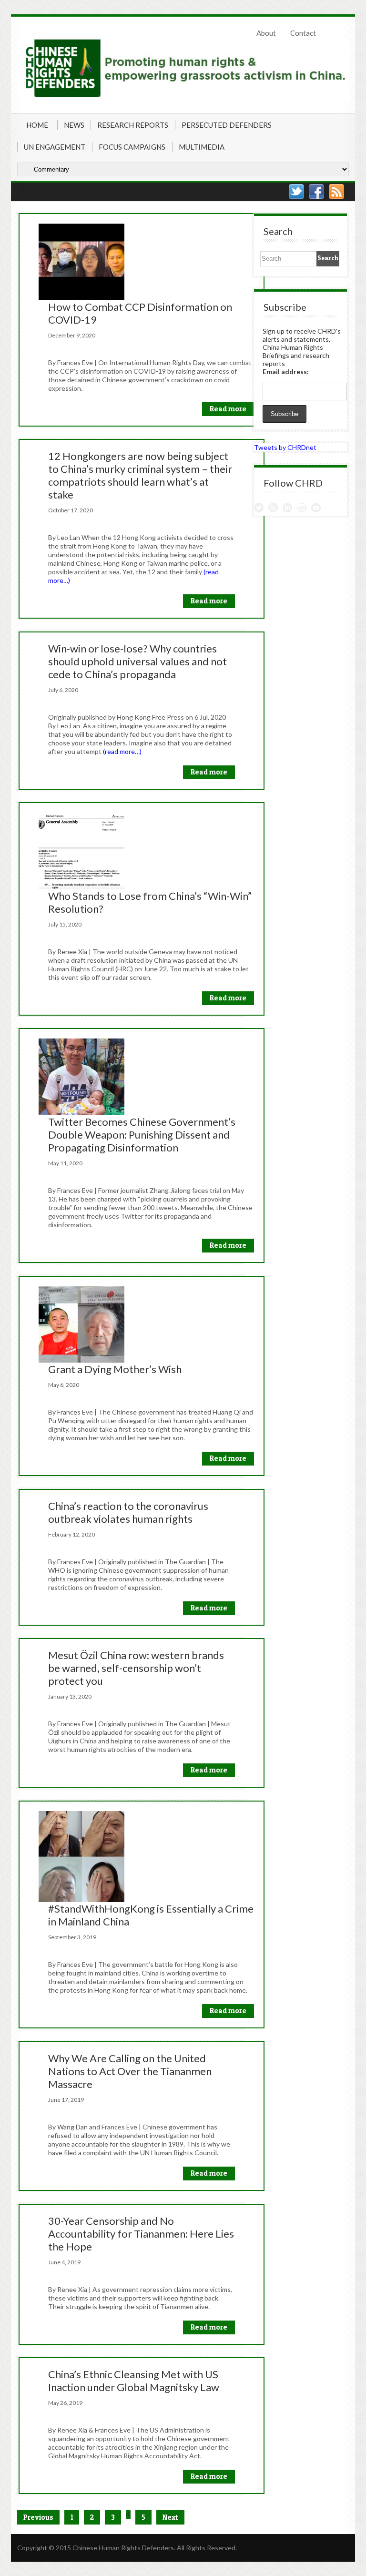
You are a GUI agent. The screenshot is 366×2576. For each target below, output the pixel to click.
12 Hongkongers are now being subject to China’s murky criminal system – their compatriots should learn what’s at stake (140, 475)
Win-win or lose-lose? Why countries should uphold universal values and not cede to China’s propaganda (137, 661)
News (74, 125)
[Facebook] (316, 192)
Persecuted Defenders (227, 125)
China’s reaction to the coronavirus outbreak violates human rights (128, 1512)
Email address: (286, 372)
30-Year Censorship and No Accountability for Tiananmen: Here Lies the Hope (141, 2234)
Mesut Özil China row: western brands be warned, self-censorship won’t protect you (136, 1668)
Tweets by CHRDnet (285, 447)
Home (37, 125)
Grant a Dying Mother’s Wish (115, 1369)
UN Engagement (55, 147)
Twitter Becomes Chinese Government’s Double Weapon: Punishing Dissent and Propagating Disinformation (142, 1135)
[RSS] (336, 192)
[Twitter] (296, 192)
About (266, 33)
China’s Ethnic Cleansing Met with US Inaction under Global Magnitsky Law (134, 2381)
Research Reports (133, 125)
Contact (303, 33)
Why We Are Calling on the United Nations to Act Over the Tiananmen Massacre (130, 2071)
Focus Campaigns (132, 147)
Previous (38, 2517)
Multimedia (202, 147)
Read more (228, 409)
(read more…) (122, 751)
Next (170, 2517)
